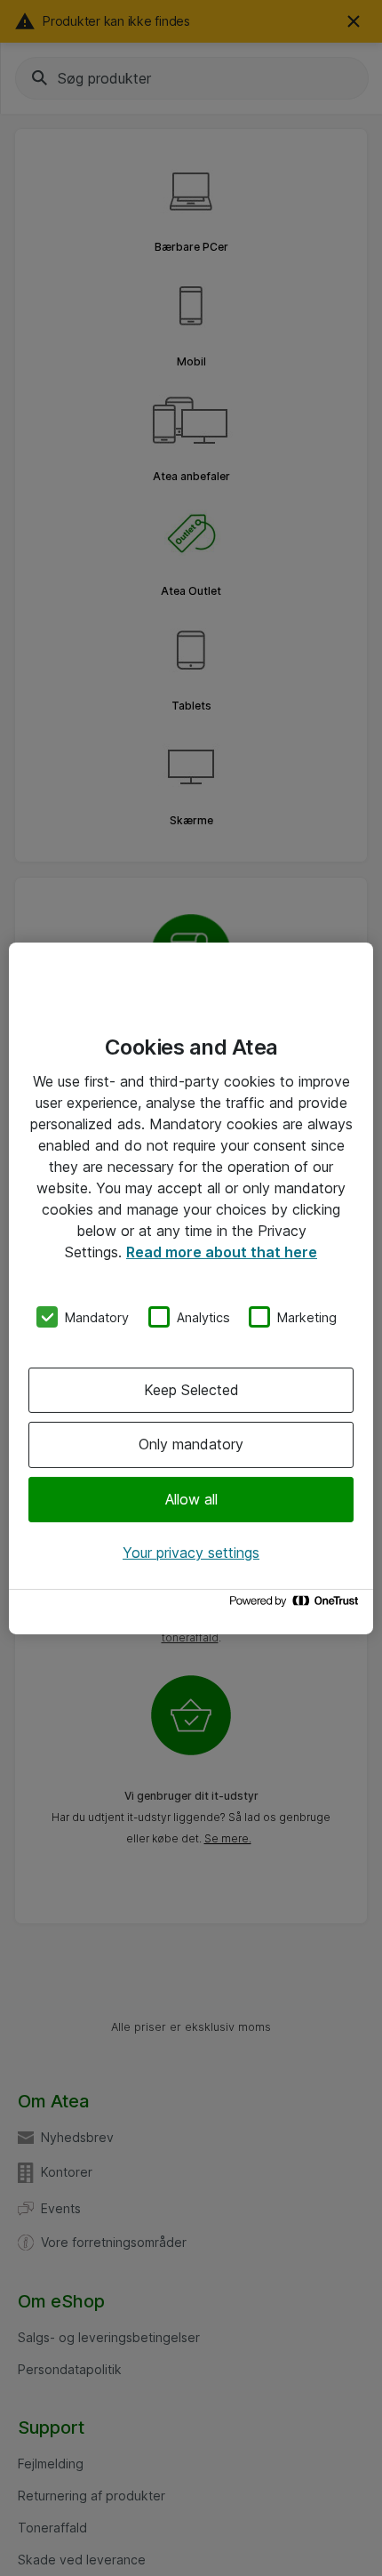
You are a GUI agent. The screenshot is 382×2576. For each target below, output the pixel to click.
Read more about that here (222, 1251)
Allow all (191, 1499)
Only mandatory (191, 1444)
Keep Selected (191, 1390)
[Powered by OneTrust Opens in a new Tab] (297, 1605)
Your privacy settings (191, 1553)
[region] (191, 1288)
